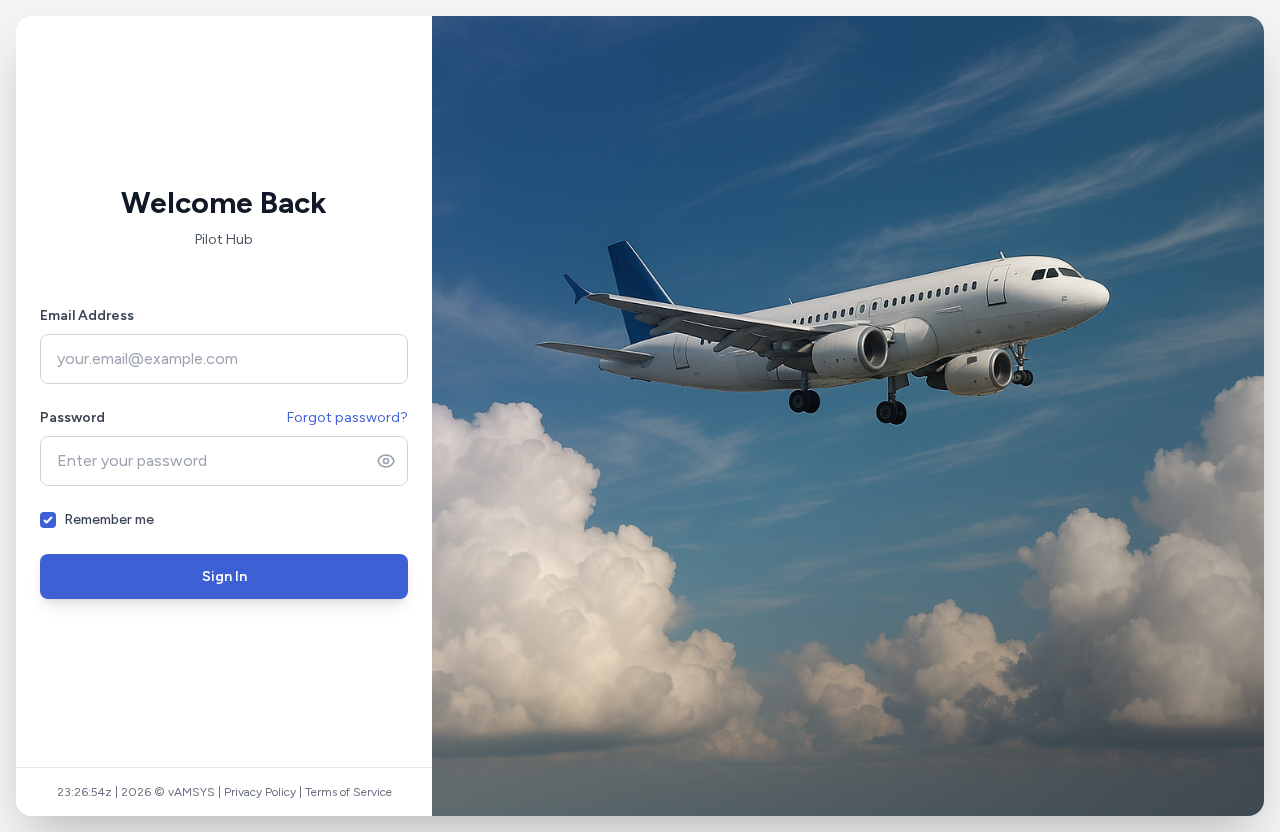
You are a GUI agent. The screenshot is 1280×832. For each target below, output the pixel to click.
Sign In (224, 576)
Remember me (109, 519)
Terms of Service (348, 792)
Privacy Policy (260, 792)
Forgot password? (347, 417)
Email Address (87, 315)
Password (72, 417)
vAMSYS (191, 792)
